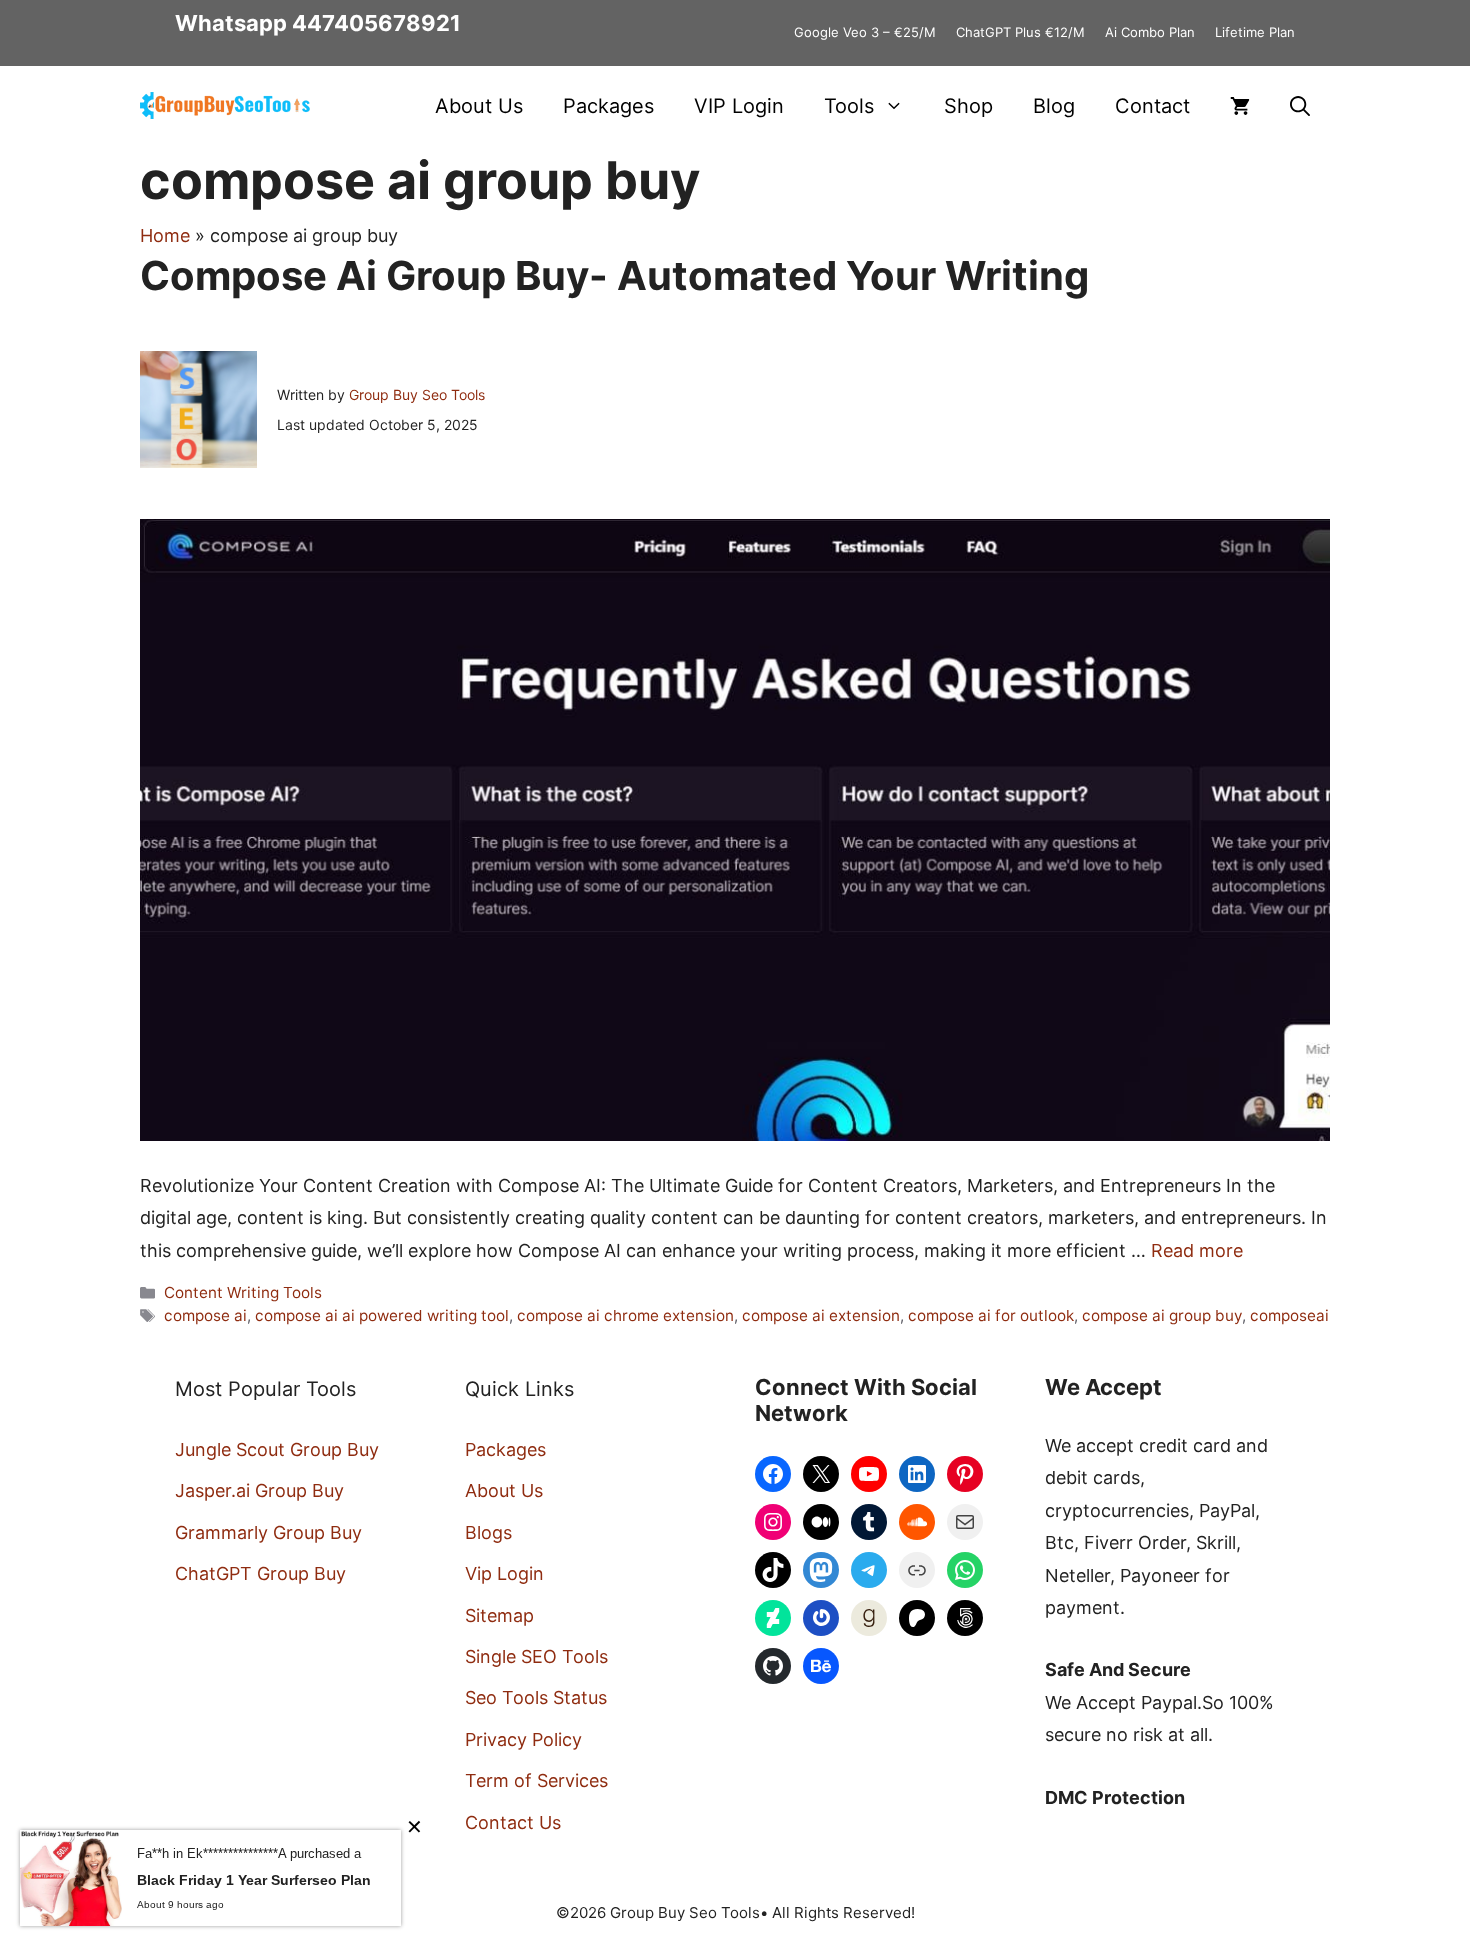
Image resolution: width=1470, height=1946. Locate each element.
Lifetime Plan (1255, 32)
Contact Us (513, 1822)
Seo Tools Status (536, 1697)
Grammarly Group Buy (268, 1532)
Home (165, 235)
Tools (849, 106)
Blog (1054, 106)
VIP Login (739, 106)
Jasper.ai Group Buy (259, 1490)
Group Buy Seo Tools (417, 394)
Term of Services (536, 1780)
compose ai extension (821, 1315)
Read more (1197, 1250)
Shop (968, 106)
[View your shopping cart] (1240, 106)
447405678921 (376, 23)
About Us (479, 106)
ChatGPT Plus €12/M (1020, 32)
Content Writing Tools (243, 1292)
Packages (608, 106)
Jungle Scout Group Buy (277, 1449)
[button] (1300, 106)
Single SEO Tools (536, 1656)
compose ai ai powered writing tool (382, 1315)
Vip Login (504, 1573)
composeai (1289, 1315)
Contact (1152, 106)
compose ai (205, 1315)
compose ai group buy (1162, 1315)
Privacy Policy (523, 1739)
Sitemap (499, 1615)
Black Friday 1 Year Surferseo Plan (254, 1880)
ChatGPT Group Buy (260, 1573)
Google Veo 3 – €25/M (865, 32)
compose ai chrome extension (625, 1315)
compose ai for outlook (991, 1315)
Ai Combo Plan (1150, 32)
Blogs (488, 1532)
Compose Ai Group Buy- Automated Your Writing (614, 275)
